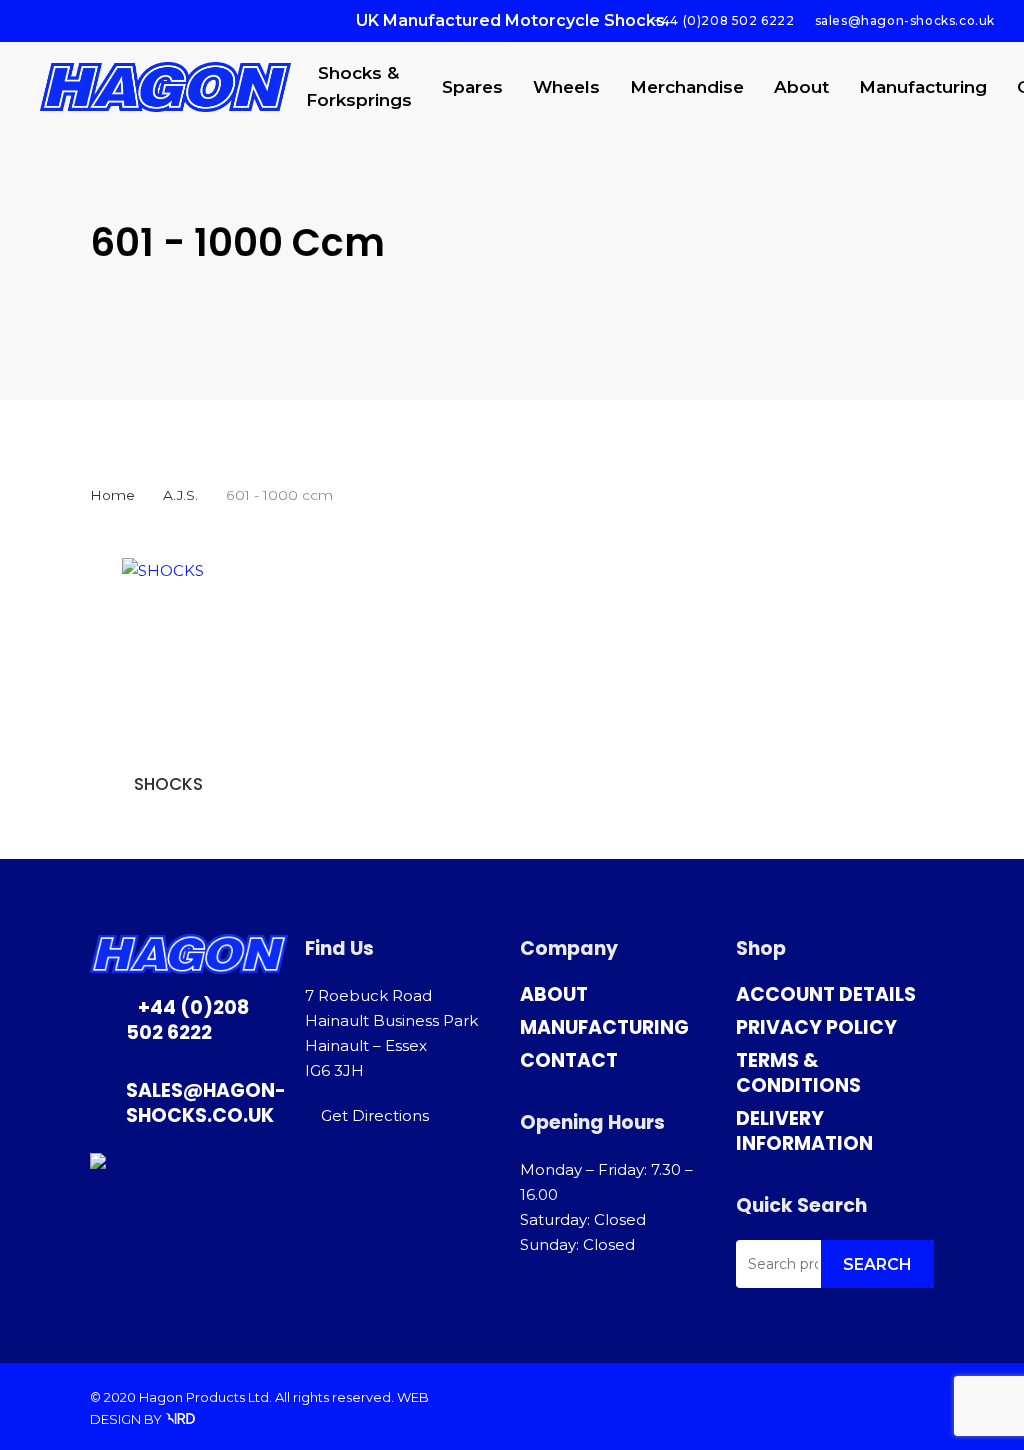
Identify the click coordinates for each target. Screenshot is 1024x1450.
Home (112, 495)
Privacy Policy (816, 1027)
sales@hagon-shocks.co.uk (206, 1103)
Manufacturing (604, 1027)
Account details (826, 994)
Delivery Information (804, 1131)
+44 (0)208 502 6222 (187, 1020)
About (554, 994)
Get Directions (375, 1115)
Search (877, 1264)
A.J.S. (180, 495)
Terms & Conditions (798, 1073)
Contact (569, 1060)
